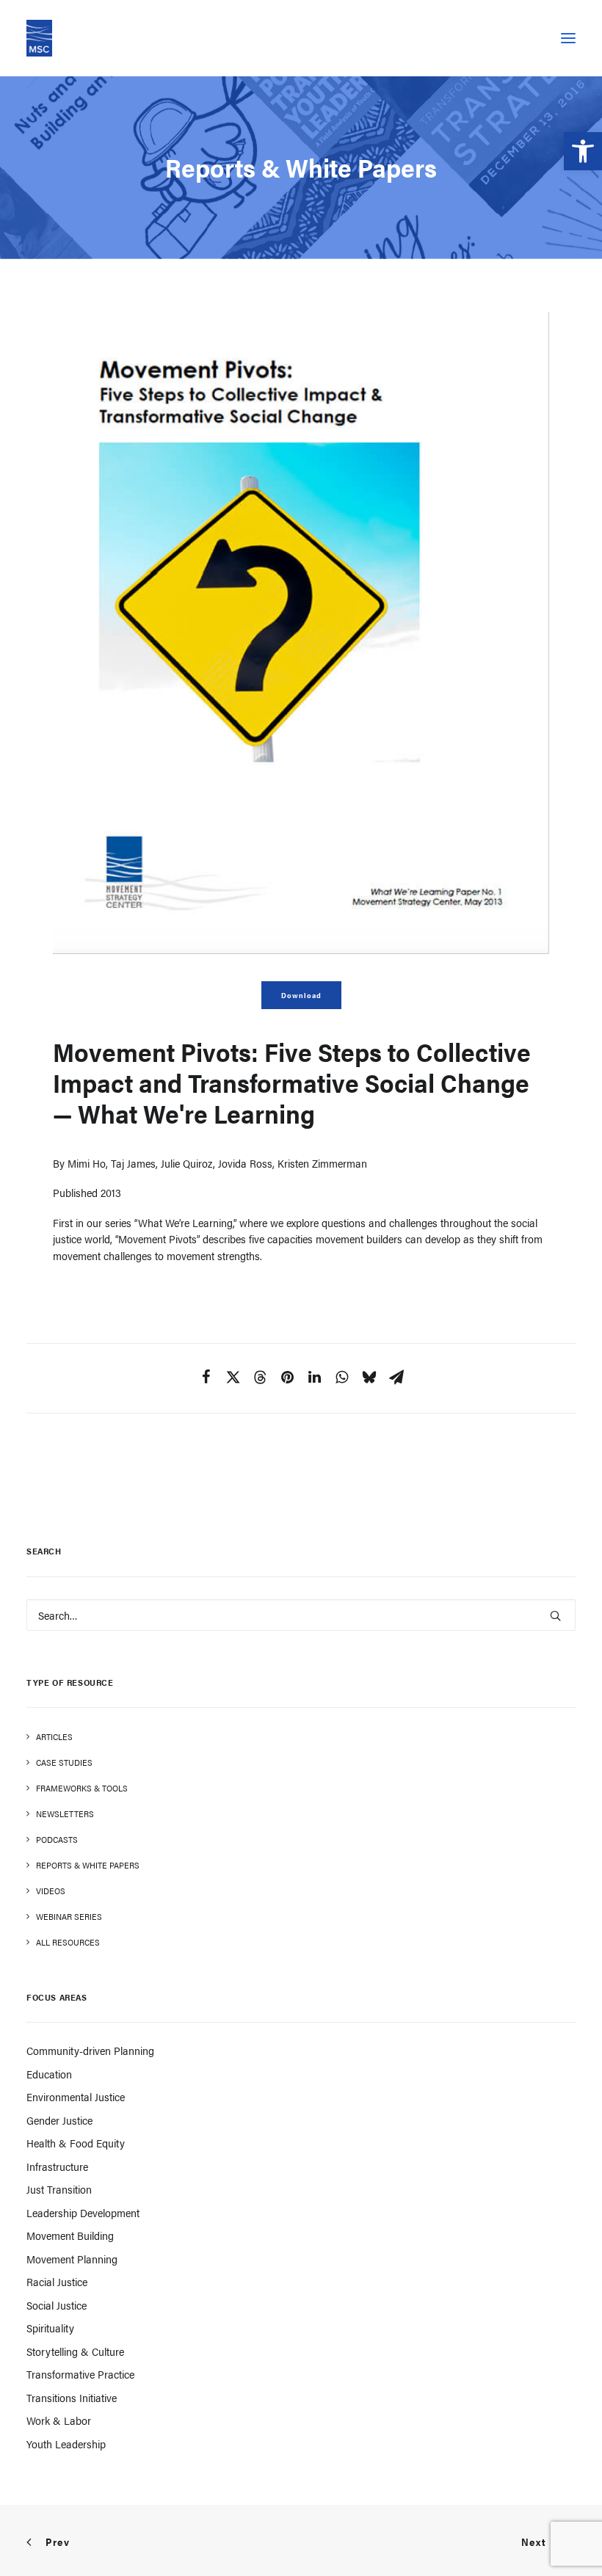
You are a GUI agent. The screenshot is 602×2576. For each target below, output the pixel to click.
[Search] (301, 1615)
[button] (583, 151)
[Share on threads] (260, 1382)
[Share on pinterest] (287, 1381)
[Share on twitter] (233, 1381)
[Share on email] (396, 1381)
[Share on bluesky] (369, 1381)
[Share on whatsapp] (342, 1381)
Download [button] (301, 995)
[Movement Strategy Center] (39, 38)
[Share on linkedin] (315, 1381)
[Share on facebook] (206, 1381)
